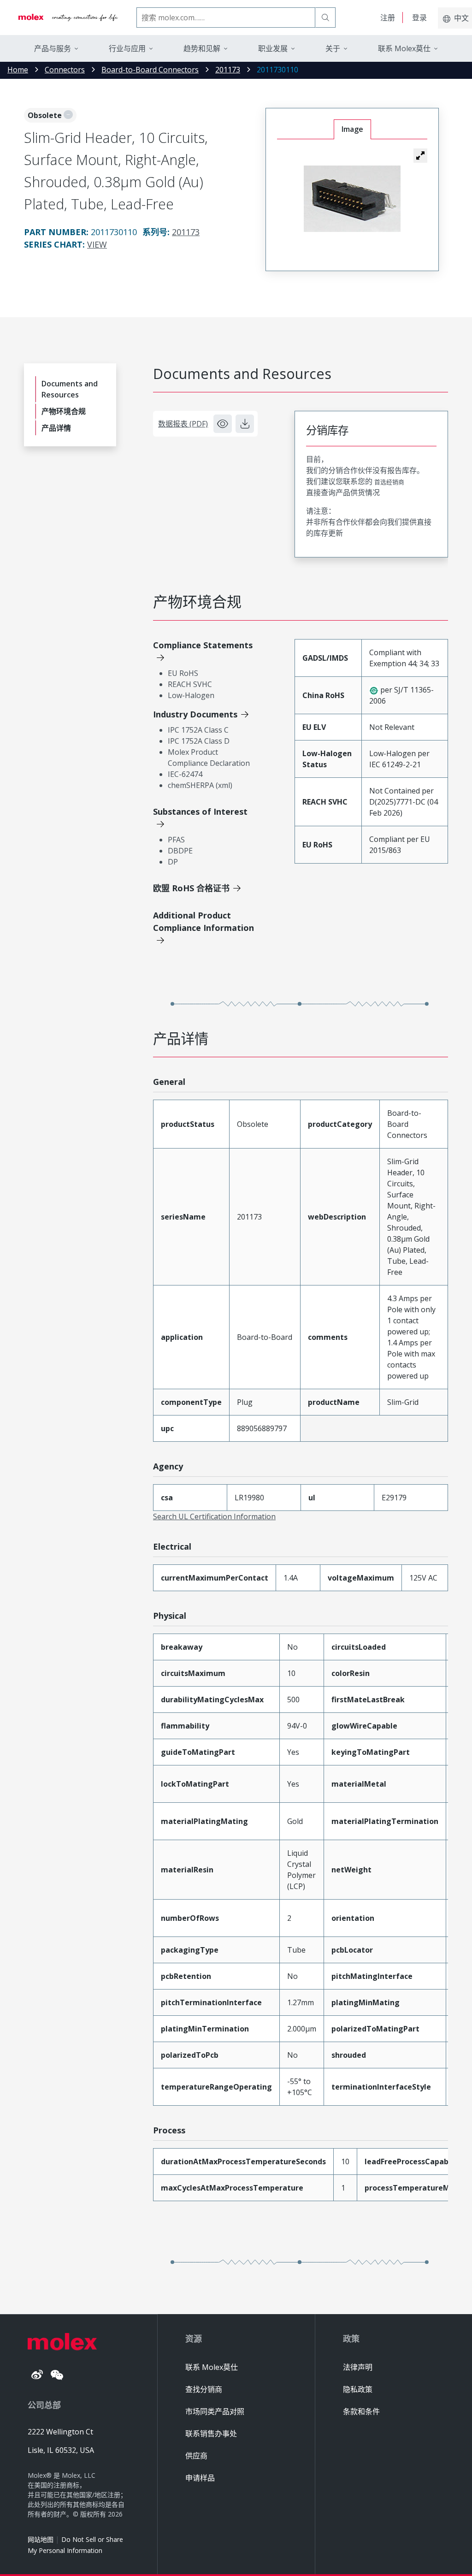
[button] (420, 155)
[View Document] (223, 424)
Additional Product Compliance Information (204, 921)
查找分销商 (204, 2389)
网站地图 (41, 2539)
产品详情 (56, 428)
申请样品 (200, 2478)
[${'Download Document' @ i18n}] (245, 424)
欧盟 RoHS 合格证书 (191, 888)
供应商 (196, 2456)
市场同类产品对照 (215, 2411)
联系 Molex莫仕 (212, 2367)
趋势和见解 (202, 48)
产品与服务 (53, 48)
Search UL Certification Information (214, 1516)
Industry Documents (195, 714)
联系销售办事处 (211, 2434)
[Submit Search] (325, 18)
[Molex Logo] (68, 18)
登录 (419, 18)
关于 (333, 48)
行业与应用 (127, 48)
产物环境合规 (64, 411)
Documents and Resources (70, 389)
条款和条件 (361, 2411)
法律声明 (358, 2367)
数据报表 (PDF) (183, 424)
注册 (388, 18)
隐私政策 (358, 2389)
